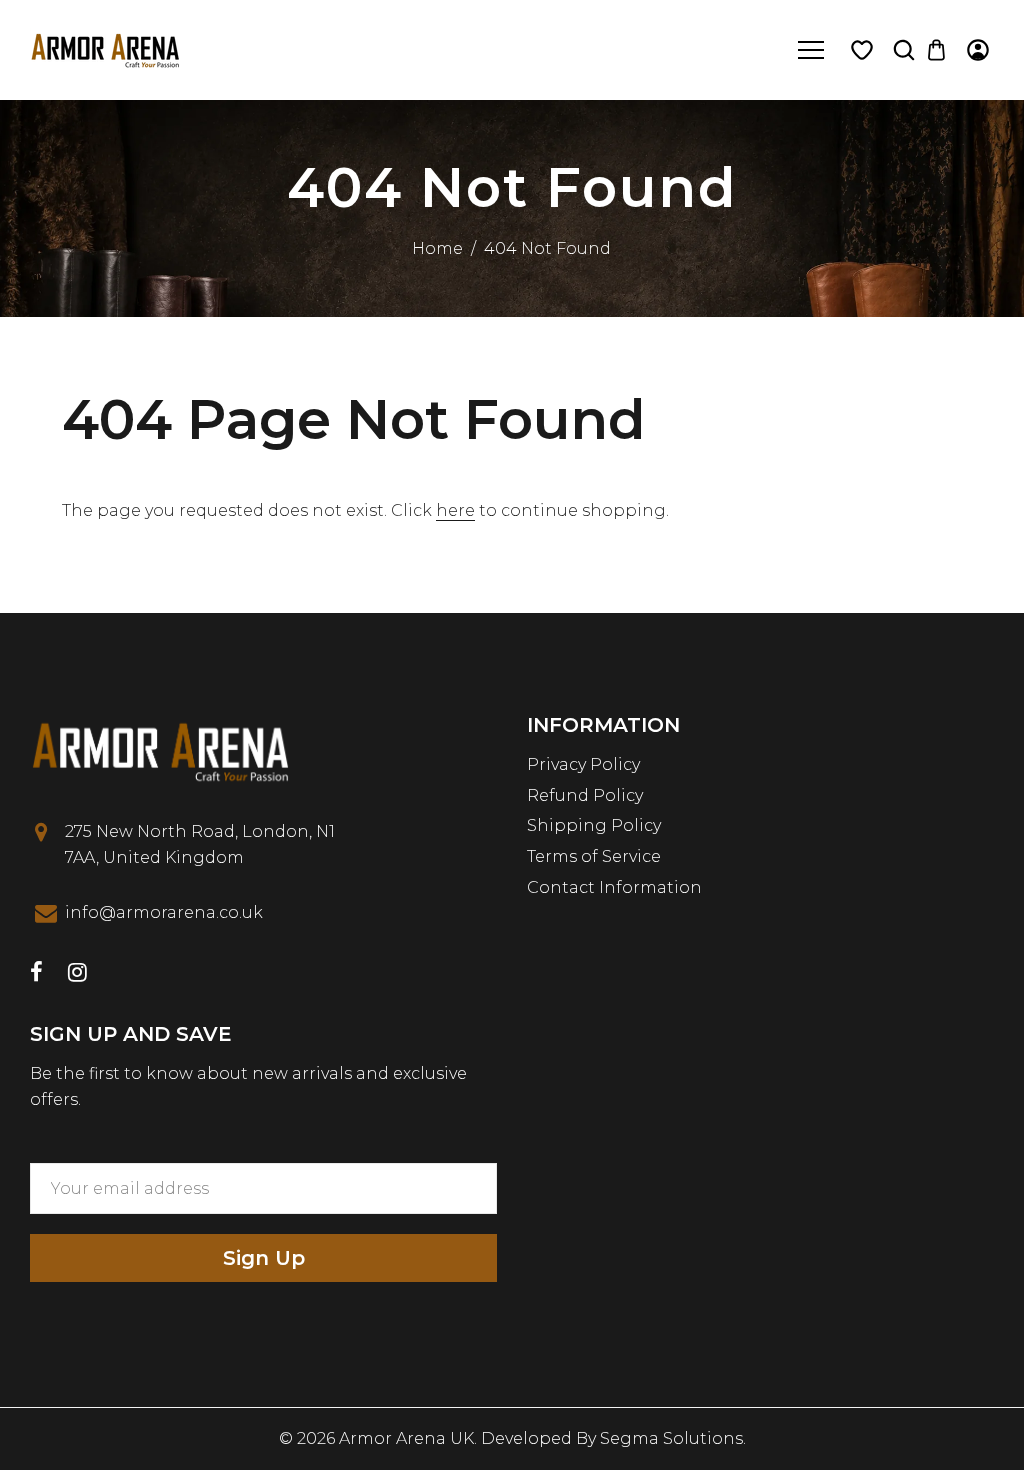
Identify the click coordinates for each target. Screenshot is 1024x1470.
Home (437, 248)
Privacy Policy (583, 764)
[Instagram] (77, 974)
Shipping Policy (594, 825)
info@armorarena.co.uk (164, 912)
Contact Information (614, 887)
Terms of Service (594, 856)
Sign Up (264, 1258)
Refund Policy (585, 795)
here (455, 510)
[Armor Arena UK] (105, 48)
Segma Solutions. (673, 1438)
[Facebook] (36, 974)
